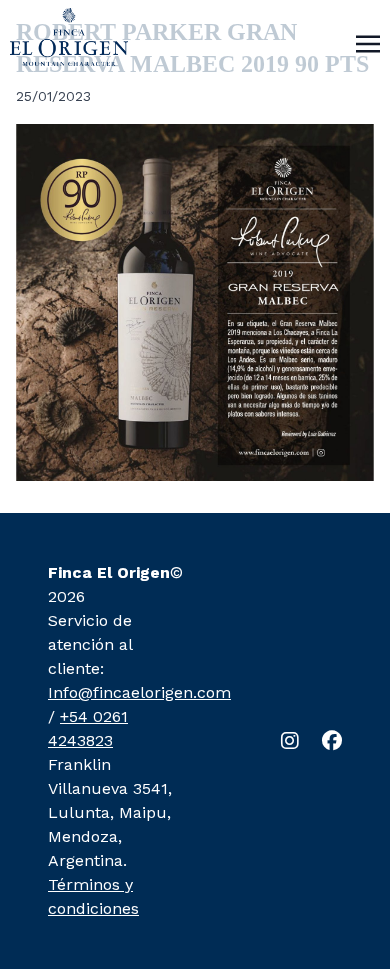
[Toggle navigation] (368, 42)
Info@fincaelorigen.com (139, 692)
